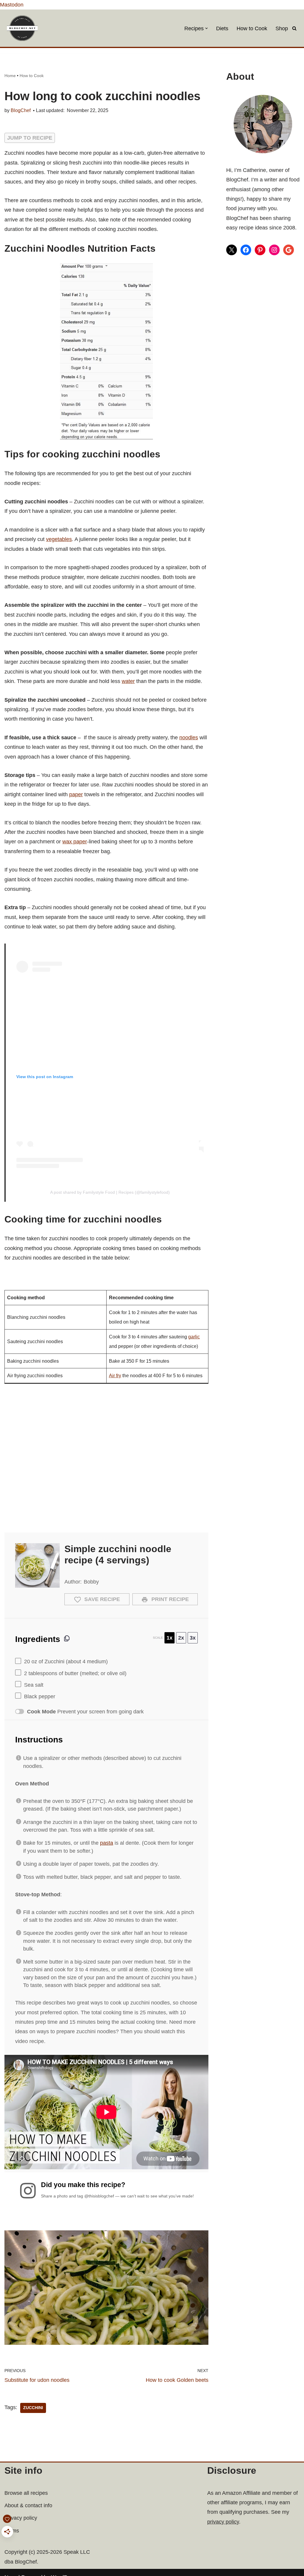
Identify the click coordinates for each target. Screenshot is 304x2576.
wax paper (75, 842)
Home (10, 76)
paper (76, 794)
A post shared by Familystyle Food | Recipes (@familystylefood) (110, 1192)
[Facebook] (246, 250)
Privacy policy (21, 2518)
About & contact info (28, 2505)
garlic (194, 1337)
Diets (222, 28)
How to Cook (252, 28)
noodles (189, 738)
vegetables (59, 539)
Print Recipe (169, 1599)
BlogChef (21, 110)
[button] (206, 28)
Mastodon (12, 5)
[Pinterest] (260, 250)
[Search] (294, 28)
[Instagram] (274, 250)
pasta (107, 1843)
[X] (232, 250)
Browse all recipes (26, 2493)
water (128, 681)
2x (181, 1638)
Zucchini (33, 2408)
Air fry (115, 1375)
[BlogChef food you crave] (24, 28)
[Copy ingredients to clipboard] (67, 1638)
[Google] (289, 250)
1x (170, 1638)
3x (193, 1638)
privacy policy (223, 2522)
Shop (282, 28)
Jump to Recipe (30, 138)
